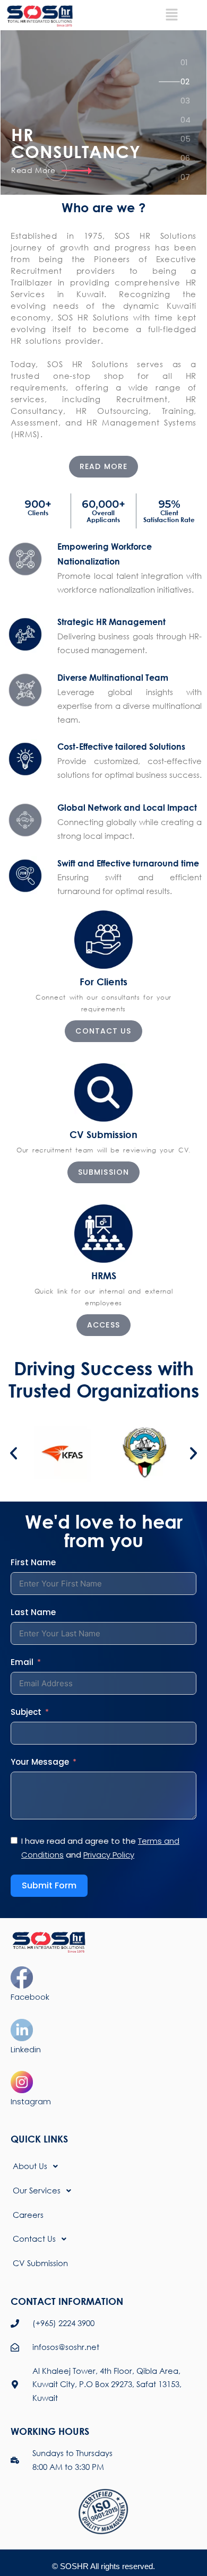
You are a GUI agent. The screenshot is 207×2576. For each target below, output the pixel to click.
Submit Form (49, 1885)
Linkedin (26, 2049)
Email (22, 1662)
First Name (33, 1562)
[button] (14, 1453)
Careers (28, 2215)
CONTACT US (103, 1031)
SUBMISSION (103, 1172)
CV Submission (40, 2263)
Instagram (31, 2101)
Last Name (33, 1612)
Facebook (30, 1997)
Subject (26, 1712)
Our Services (37, 2190)
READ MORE (103, 466)
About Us (30, 2166)
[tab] (186, 66)
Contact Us (34, 2239)
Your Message (40, 1762)
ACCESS (103, 1325)
